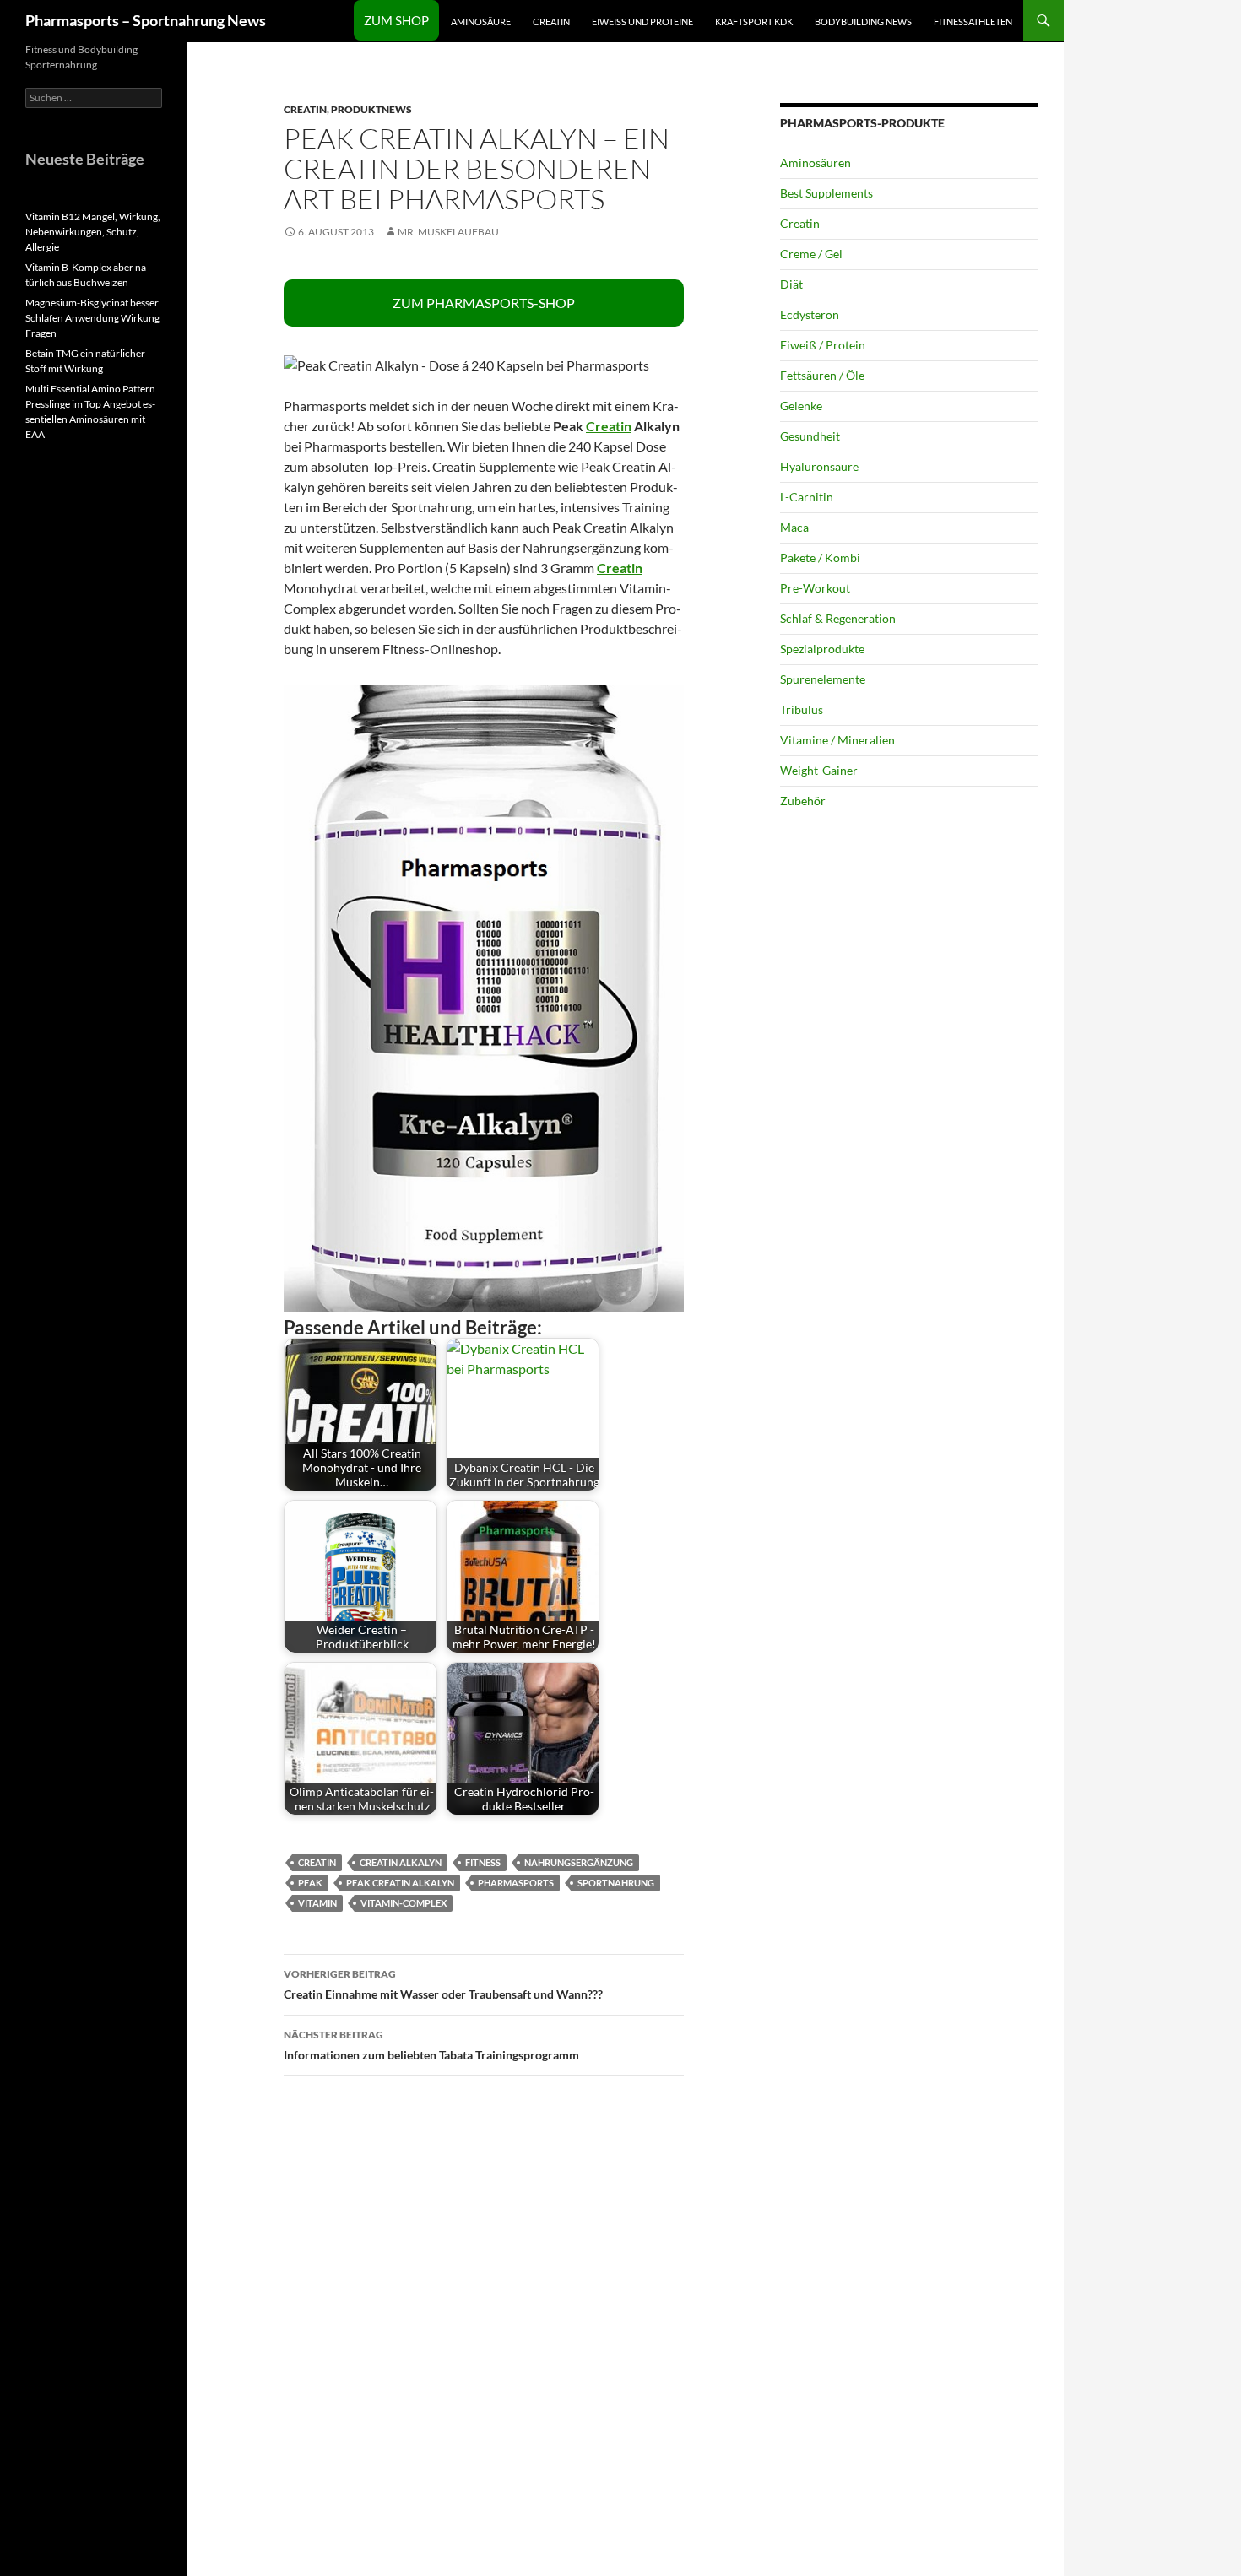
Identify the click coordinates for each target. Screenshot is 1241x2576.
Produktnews (371, 109)
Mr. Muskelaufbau (448, 232)
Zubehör (803, 801)
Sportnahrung (616, 1883)
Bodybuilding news (863, 22)
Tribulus (802, 709)
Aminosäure (481, 22)
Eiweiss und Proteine (642, 22)
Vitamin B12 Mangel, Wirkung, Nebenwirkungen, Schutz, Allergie (93, 232)
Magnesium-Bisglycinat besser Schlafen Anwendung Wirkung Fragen (92, 318)
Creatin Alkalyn (401, 1862)
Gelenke (801, 406)
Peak (310, 1883)
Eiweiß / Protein (823, 345)
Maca (794, 527)
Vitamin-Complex (404, 1903)
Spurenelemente (823, 679)
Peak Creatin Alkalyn (400, 1883)
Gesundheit (810, 436)
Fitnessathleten (973, 22)
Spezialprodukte (822, 649)
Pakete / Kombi (820, 557)
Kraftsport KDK (754, 22)
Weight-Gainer (819, 770)
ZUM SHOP (396, 20)
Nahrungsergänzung (579, 1862)
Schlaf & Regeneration (838, 618)
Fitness (483, 1862)
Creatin (551, 22)
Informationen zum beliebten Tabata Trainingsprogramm (431, 2045)
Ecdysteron (810, 314)
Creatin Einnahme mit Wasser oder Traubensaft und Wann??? (443, 1984)
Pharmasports (516, 1883)
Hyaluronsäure (819, 466)
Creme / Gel (811, 254)
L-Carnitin (807, 497)
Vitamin (317, 1903)
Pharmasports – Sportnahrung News (146, 20)
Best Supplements (826, 193)
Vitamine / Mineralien (837, 740)
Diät (791, 284)
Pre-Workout (815, 588)
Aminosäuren (816, 162)
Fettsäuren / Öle (822, 375)
